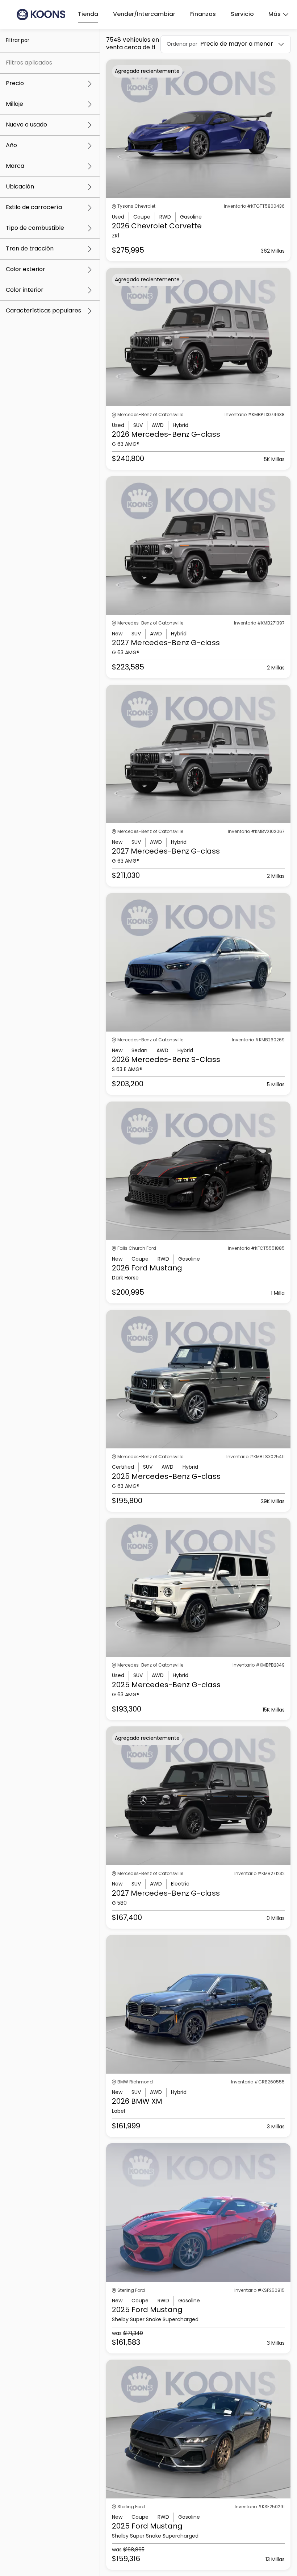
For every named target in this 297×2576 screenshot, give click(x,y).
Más (275, 14)
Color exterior (26, 270)
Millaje (14, 104)
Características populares (43, 311)
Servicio (242, 14)
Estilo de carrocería (34, 208)
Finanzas (203, 14)
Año (11, 146)
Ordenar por (182, 44)
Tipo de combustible (35, 228)
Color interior (25, 290)
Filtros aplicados (29, 63)
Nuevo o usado (26, 125)
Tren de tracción (30, 249)
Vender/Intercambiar (144, 14)
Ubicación (20, 187)
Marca (15, 166)
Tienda (88, 14)
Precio (15, 84)
